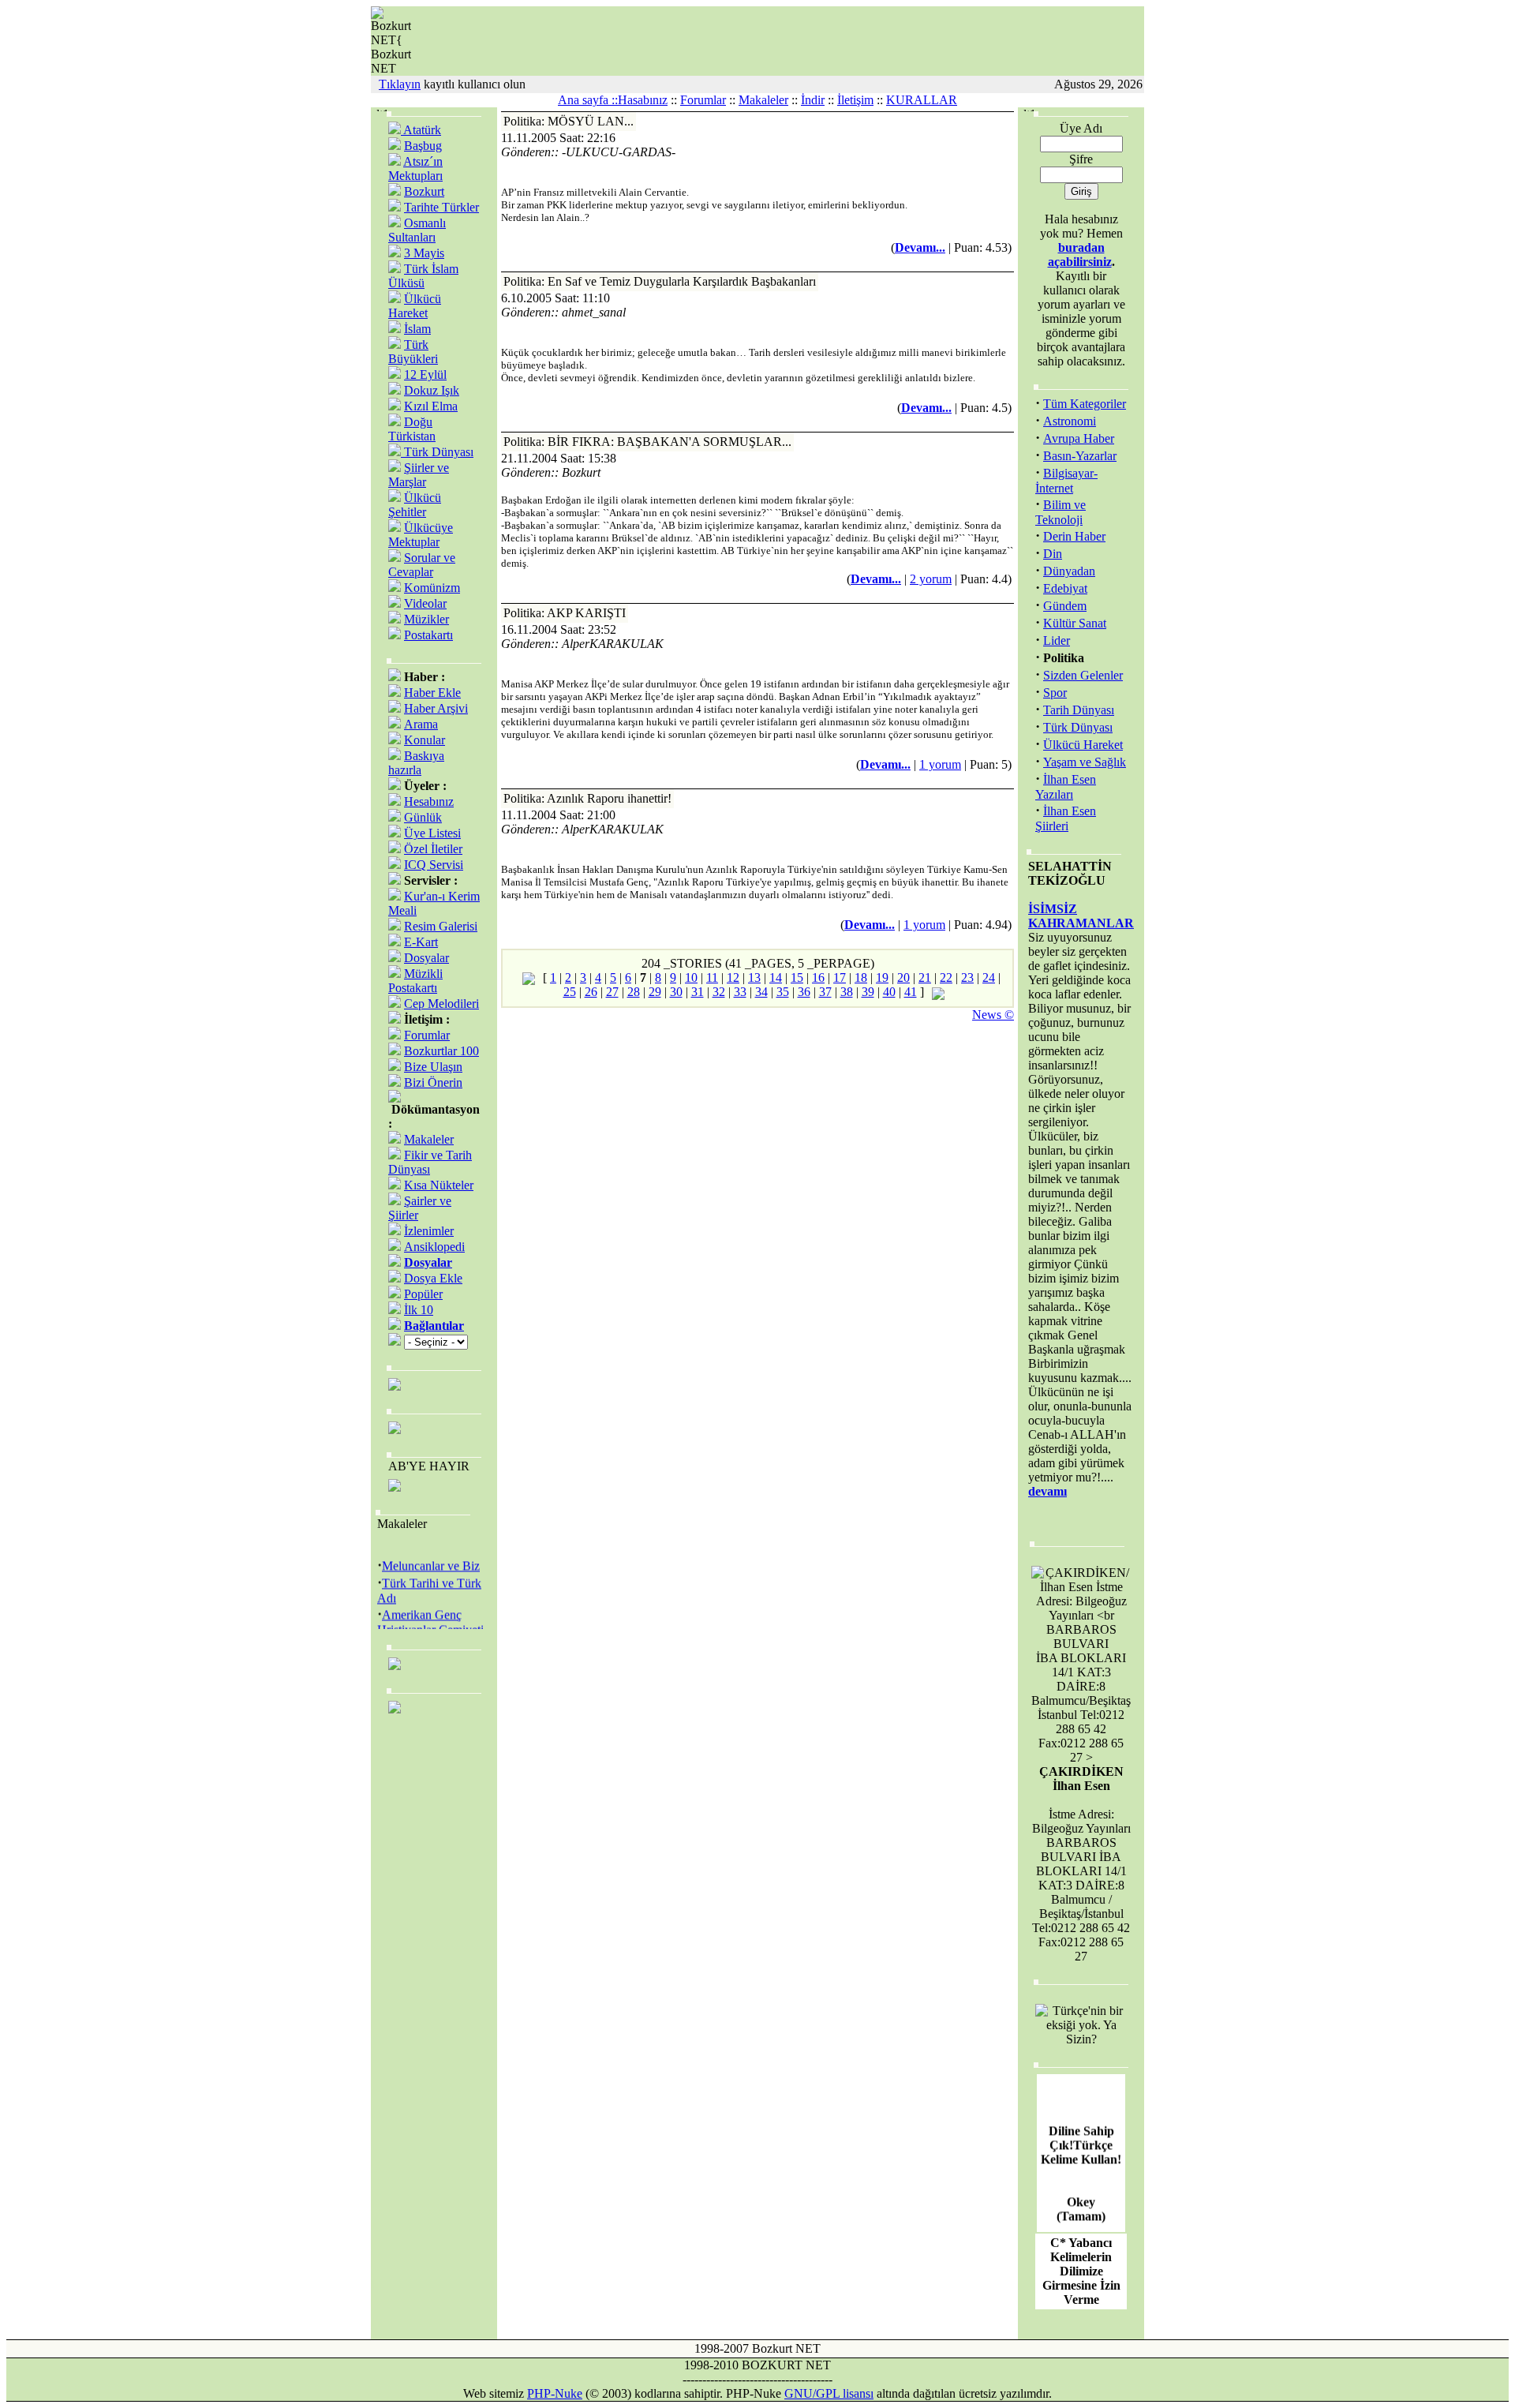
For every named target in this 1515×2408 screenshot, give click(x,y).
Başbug (423, 146)
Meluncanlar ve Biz (431, 1557)
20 (903, 977)
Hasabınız (643, 100)
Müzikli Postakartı (415, 981)
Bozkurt (424, 191)
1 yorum (940, 764)
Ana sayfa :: (588, 100)
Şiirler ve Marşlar (419, 475)
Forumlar (703, 100)
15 (797, 977)
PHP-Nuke (555, 2393)
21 (925, 977)
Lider (1057, 640)
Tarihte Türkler (441, 207)
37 (825, 992)
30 (676, 992)
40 (889, 992)
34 (761, 992)
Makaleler (763, 100)
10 (691, 977)
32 (719, 992)
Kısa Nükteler (439, 1185)
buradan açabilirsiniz (1080, 255)
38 (847, 992)
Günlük (423, 817)
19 (882, 977)
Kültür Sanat (1075, 623)
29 (655, 992)
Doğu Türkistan (412, 429)
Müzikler (426, 619)
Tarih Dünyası (1079, 710)
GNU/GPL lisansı (829, 2393)
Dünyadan (1069, 571)
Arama (421, 724)
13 (754, 977)
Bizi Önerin (433, 1082)
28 (634, 992)
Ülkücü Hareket (415, 306)
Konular (425, 740)
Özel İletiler (433, 849)
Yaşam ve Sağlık (1085, 762)
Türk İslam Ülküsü (423, 276)
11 (712, 977)
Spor (1055, 693)
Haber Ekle (432, 693)
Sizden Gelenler (1083, 675)
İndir (813, 100)
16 (818, 977)
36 (804, 992)
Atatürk (421, 130)
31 (698, 992)
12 (733, 977)
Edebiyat (1065, 588)
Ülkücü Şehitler (415, 505)
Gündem (1065, 606)
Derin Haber (1074, 536)
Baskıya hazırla (416, 763)
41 (911, 992)
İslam (417, 329)
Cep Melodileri (441, 1004)
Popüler (423, 1294)
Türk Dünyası (437, 452)
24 (989, 977)
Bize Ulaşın (433, 1067)
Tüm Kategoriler (1085, 404)
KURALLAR (922, 100)
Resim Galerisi (441, 926)
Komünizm (432, 588)
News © (993, 1015)
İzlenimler (429, 1231)
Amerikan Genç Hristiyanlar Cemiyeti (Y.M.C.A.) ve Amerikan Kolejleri (430, 1627)
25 (570, 992)
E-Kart (421, 942)
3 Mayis (424, 253)
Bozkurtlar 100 (441, 1051)
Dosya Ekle (433, 1278)
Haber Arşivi (436, 708)
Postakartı (428, 635)
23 (967, 977)
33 (740, 992)
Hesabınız (429, 801)
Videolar (425, 603)
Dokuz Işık (432, 390)
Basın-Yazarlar (1080, 456)
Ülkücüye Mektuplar (421, 535)
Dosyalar (426, 958)
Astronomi (1070, 421)
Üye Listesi (432, 833)
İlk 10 (419, 1310)
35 (783, 992)
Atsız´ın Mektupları (415, 169)
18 (861, 977)
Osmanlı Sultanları (417, 230)
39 (868, 992)
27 (612, 992)
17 (840, 977)
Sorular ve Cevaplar (422, 565)
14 (776, 977)
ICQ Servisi (434, 865)
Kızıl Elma (431, 406)
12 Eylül (425, 374)
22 (946, 977)
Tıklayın (400, 84)
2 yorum (931, 579)
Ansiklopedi (434, 1247)
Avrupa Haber (1079, 438)
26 (591, 992)
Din (1053, 554)
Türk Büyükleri (413, 352)
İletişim (855, 100)
